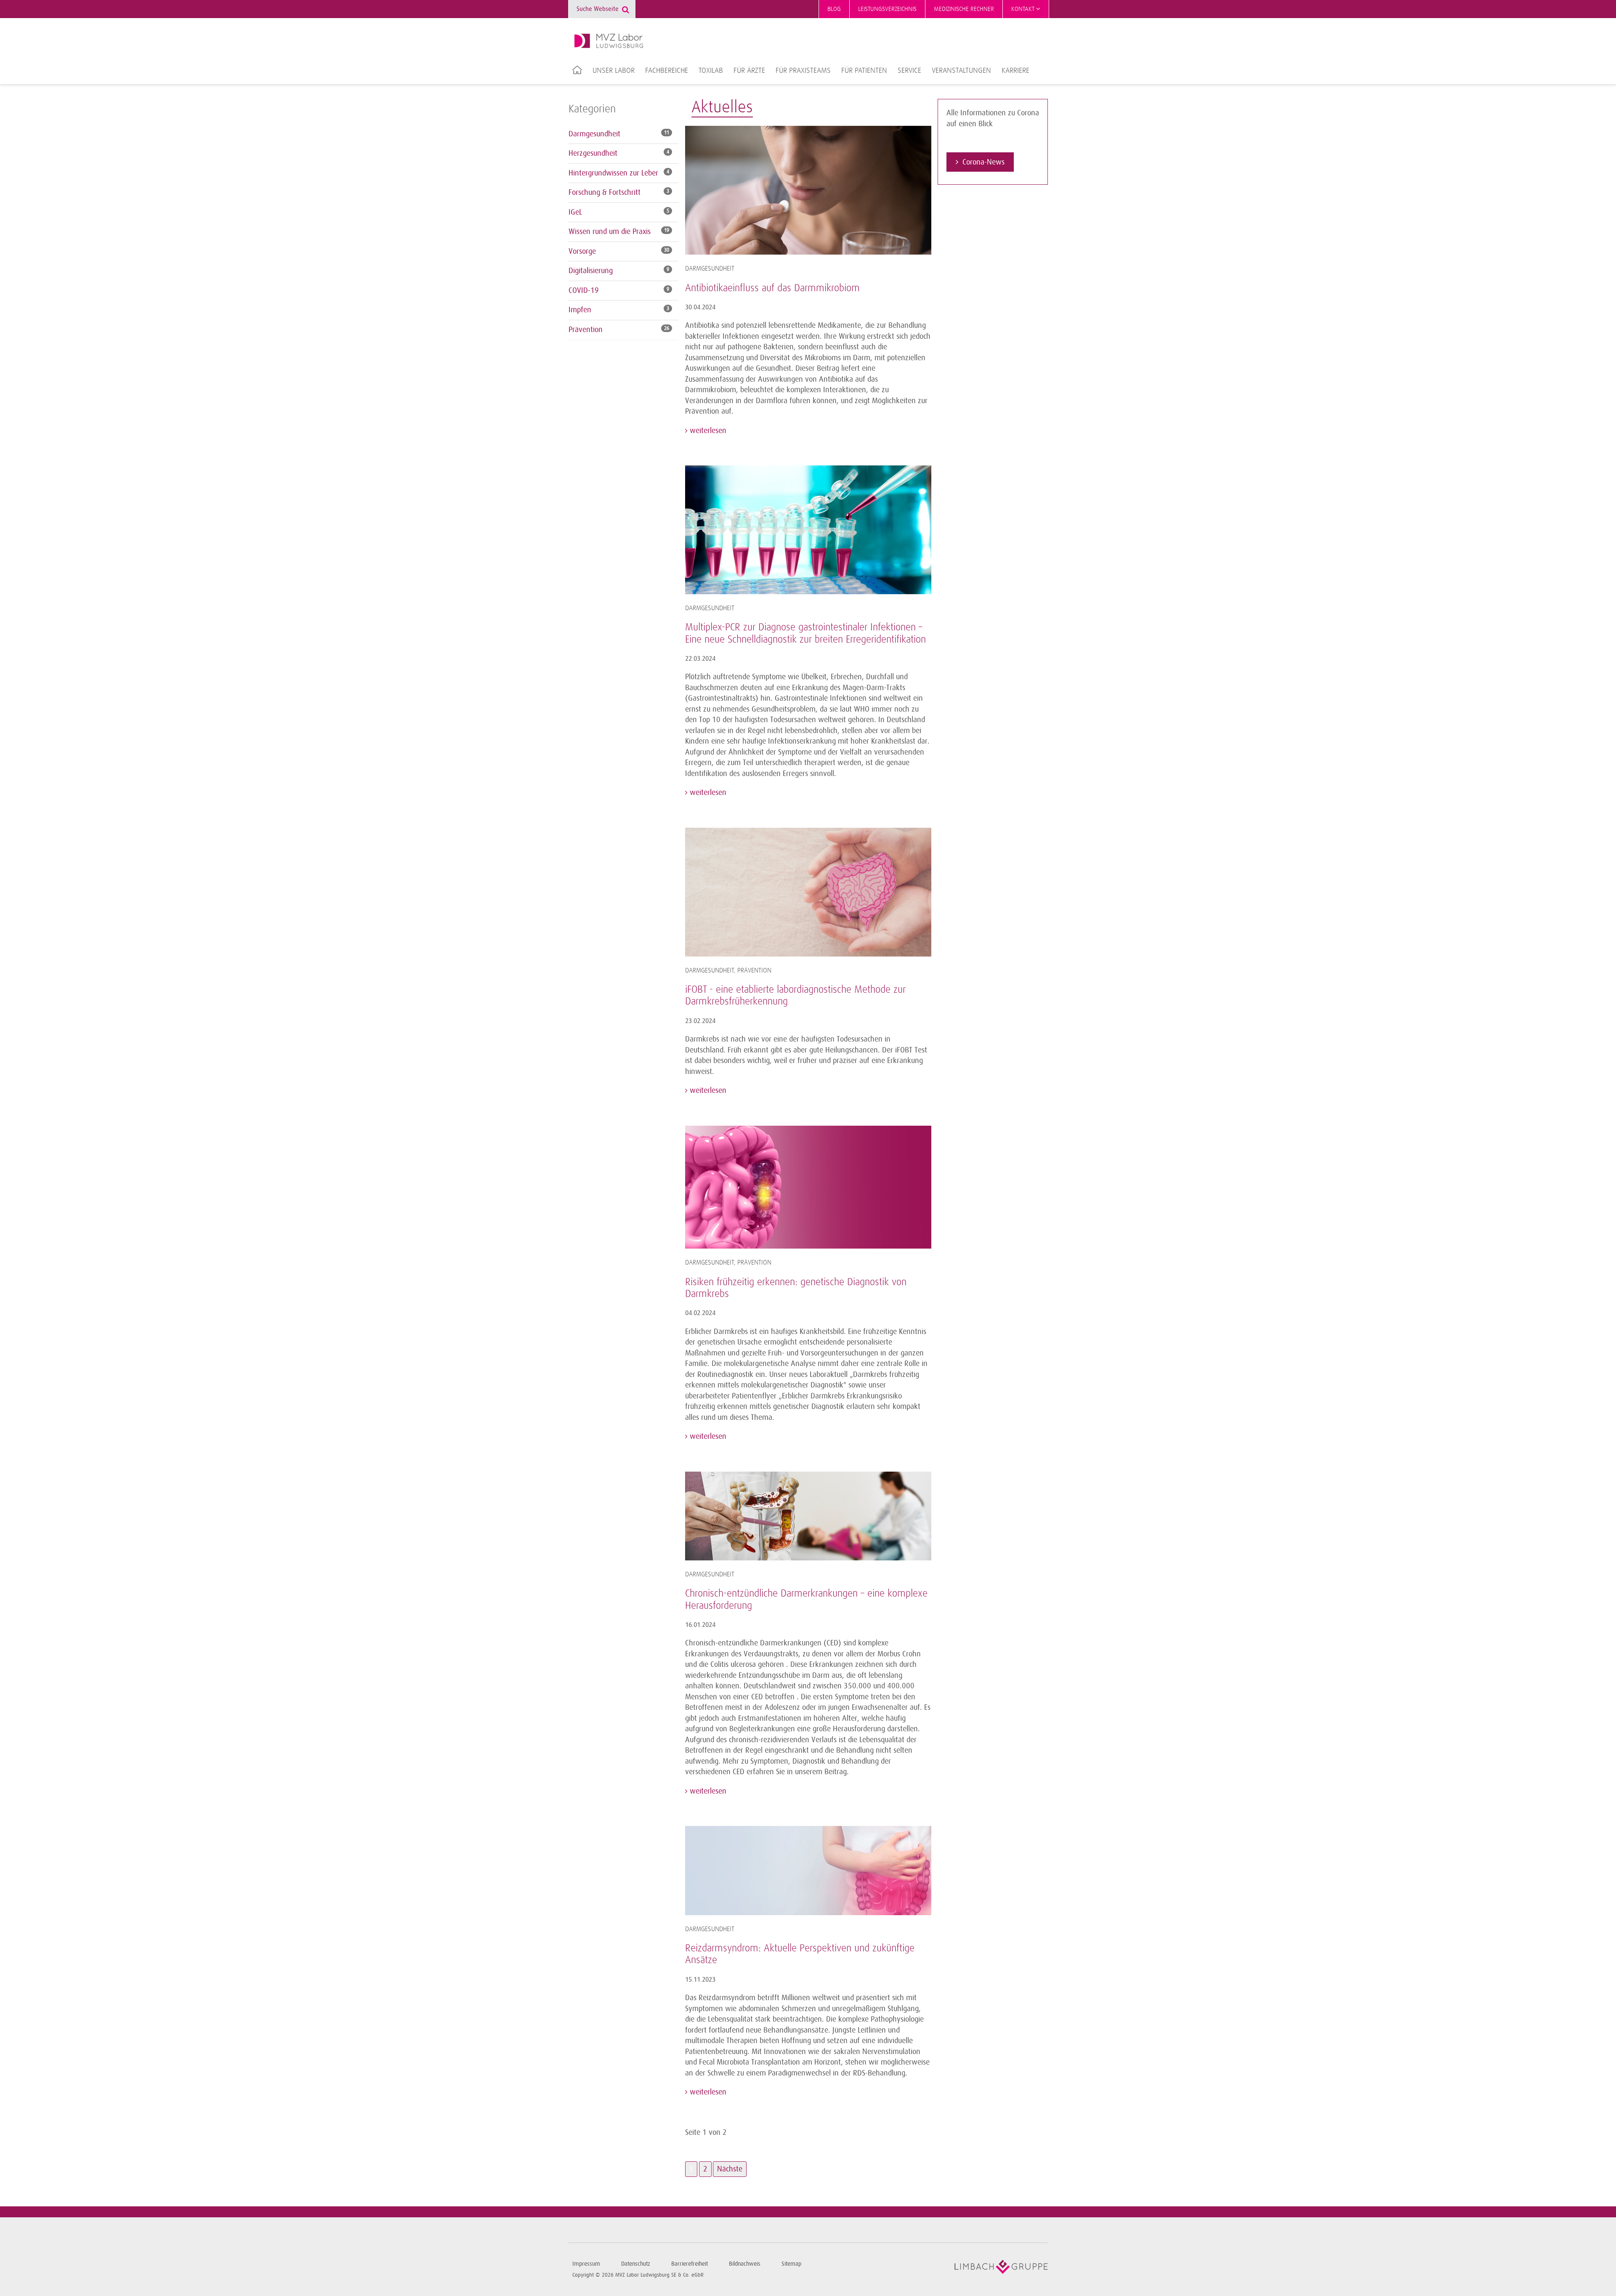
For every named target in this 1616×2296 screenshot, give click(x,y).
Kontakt (1024, 9)
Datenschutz (636, 2264)
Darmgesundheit (594, 134)
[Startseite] (609, 41)
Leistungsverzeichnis (887, 9)
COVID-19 (584, 290)
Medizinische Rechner (964, 9)
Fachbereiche (667, 71)
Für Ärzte (749, 71)
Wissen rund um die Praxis (610, 231)
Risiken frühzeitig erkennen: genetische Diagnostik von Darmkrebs (796, 1288)
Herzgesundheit (593, 153)
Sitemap (791, 2264)
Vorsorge (582, 251)
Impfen (580, 310)
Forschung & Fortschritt (605, 192)
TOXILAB (711, 71)
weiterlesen (707, 430)
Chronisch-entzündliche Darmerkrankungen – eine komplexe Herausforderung (806, 1600)
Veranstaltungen (961, 71)
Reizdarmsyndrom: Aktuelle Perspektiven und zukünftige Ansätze (800, 1954)
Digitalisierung (591, 271)
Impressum (586, 2264)
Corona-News (983, 162)
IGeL (575, 212)
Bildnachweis (745, 2264)
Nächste (730, 2169)
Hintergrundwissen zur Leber (613, 173)
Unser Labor (614, 71)
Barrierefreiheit (690, 2264)
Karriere (1015, 71)
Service (909, 71)
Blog (834, 9)
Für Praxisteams (803, 71)
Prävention (586, 330)
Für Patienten (864, 71)
